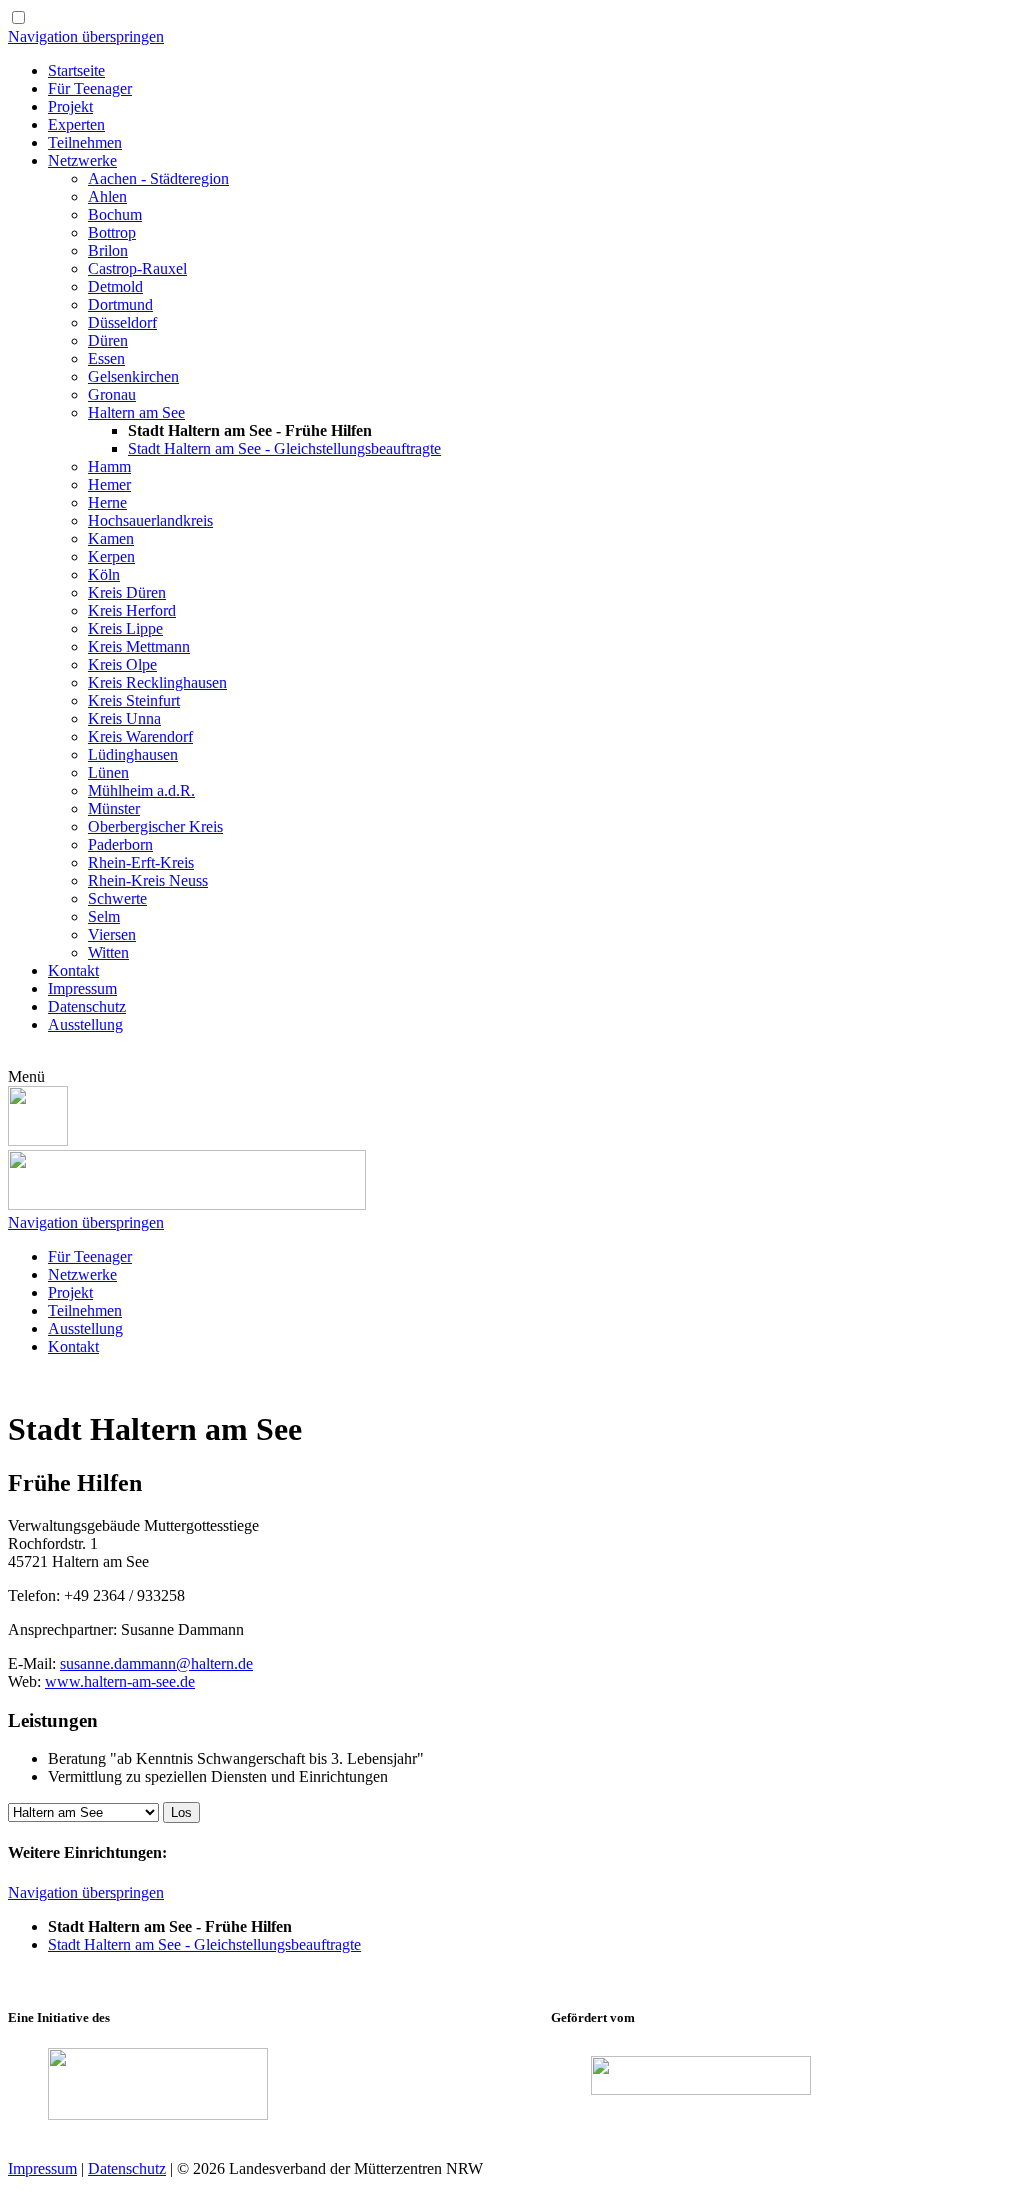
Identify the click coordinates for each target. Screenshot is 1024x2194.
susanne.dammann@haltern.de (156, 1663)
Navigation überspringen (86, 36)
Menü (26, 1076)
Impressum (42, 2168)
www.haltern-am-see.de (120, 1681)
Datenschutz (127, 2168)
